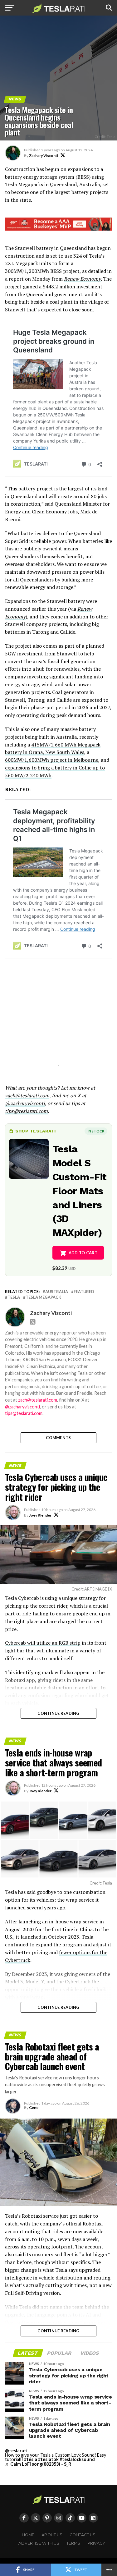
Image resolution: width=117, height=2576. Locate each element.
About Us (52, 2535)
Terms (73, 2543)
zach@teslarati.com (38, 1400)
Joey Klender (40, 1515)
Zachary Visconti (44, 156)
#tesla (31, 2459)
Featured (84, 1292)
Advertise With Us (39, 2543)
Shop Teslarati (36, 1131)
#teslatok (48, 2459)
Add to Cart (83, 1253)
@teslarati (16, 2451)
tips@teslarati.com (24, 1413)
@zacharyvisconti (22, 1407)
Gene (34, 2108)
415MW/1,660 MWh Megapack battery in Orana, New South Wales (53, 748)
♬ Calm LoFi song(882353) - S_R (38, 2464)
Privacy (96, 2543)
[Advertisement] (59, 1021)
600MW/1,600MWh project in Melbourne (52, 760)
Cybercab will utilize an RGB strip (43, 1643)
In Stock (96, 1131)
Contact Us (83, 2535)
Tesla (14, 1297)
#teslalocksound (77, 2459)
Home (28, 2535)
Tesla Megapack (43, 1297)
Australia (57, 1292)
